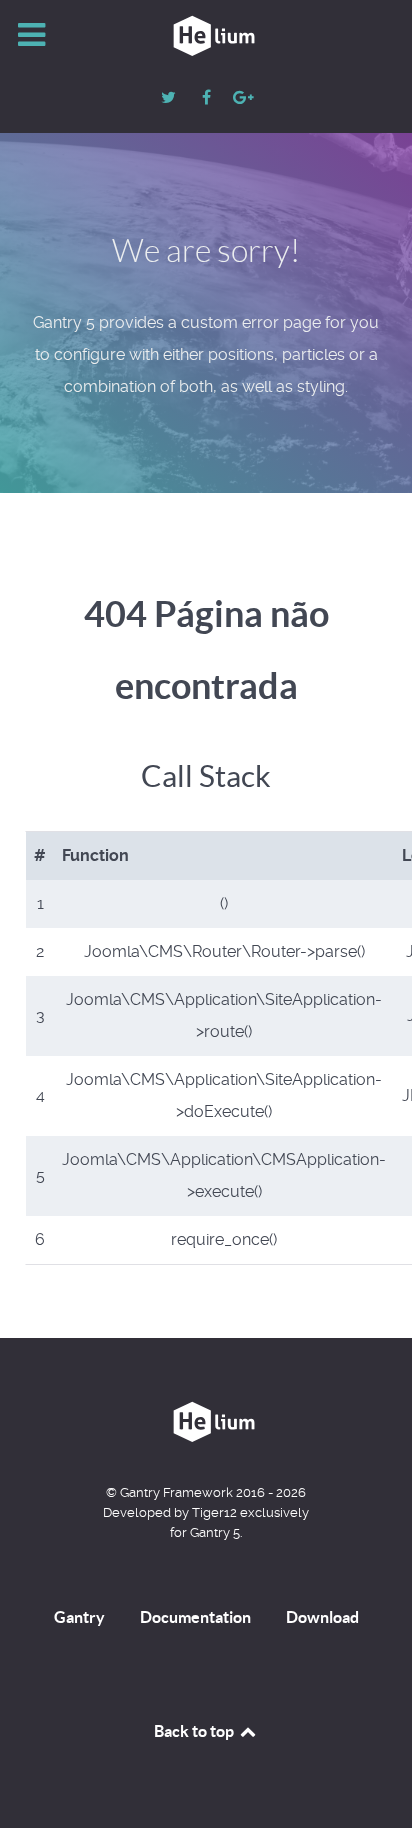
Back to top (195, 1731)
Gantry (79, 1617)
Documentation (195, 1617)
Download (322, 1617)
